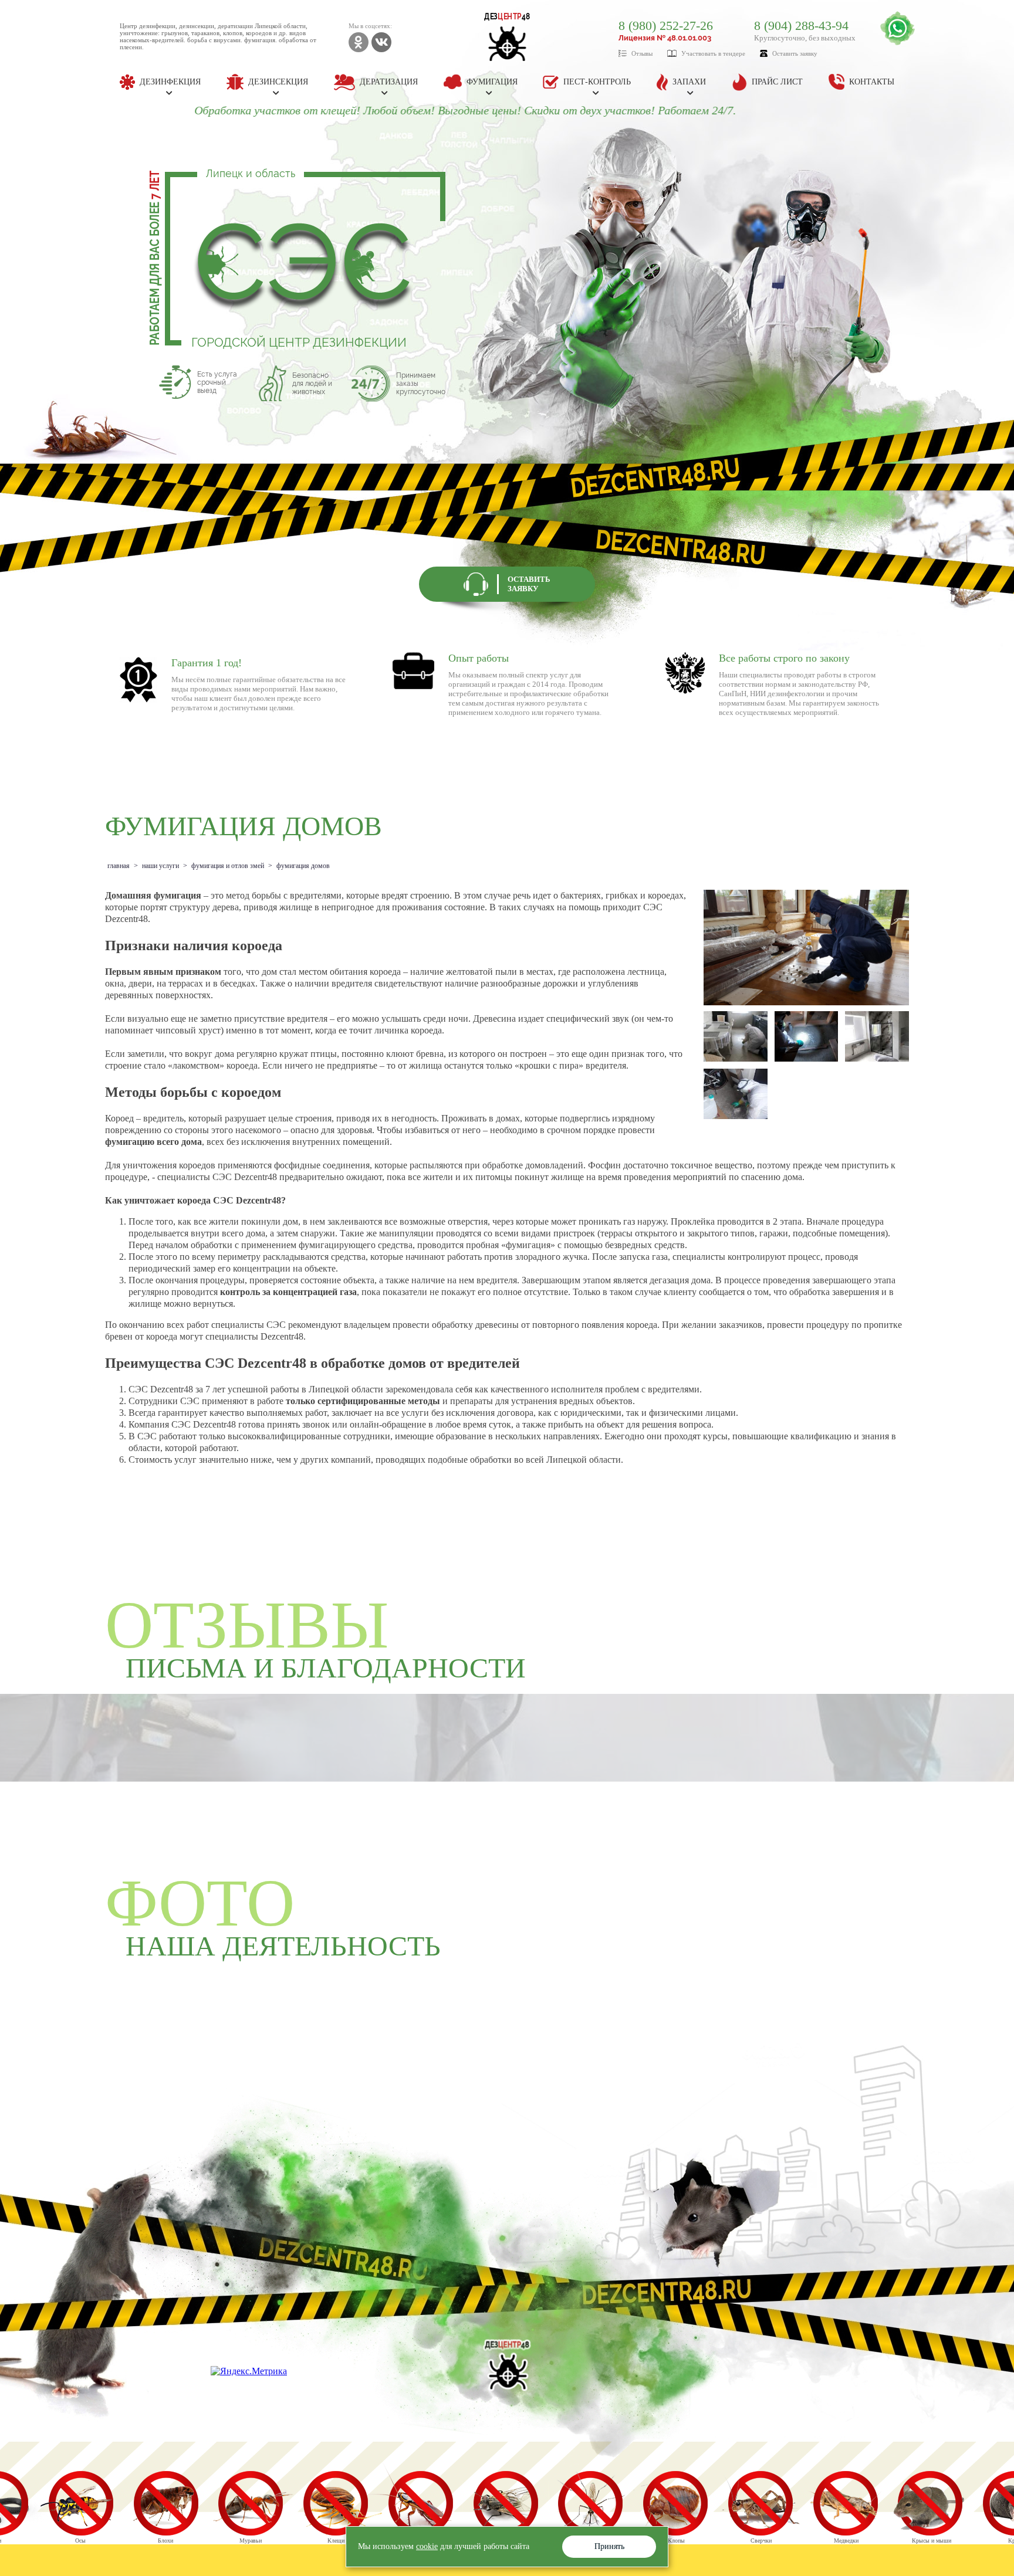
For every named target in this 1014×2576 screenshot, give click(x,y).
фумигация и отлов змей (228, 866)
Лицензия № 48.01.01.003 (665, 38)
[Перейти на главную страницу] (507, 2365)
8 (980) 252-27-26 (666, 26)
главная (119, 866)
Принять (609, 2546)
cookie (427, 2546)
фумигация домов (303, 866)
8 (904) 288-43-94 (801, 26)
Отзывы (642, 53)
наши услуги (160, 866)
